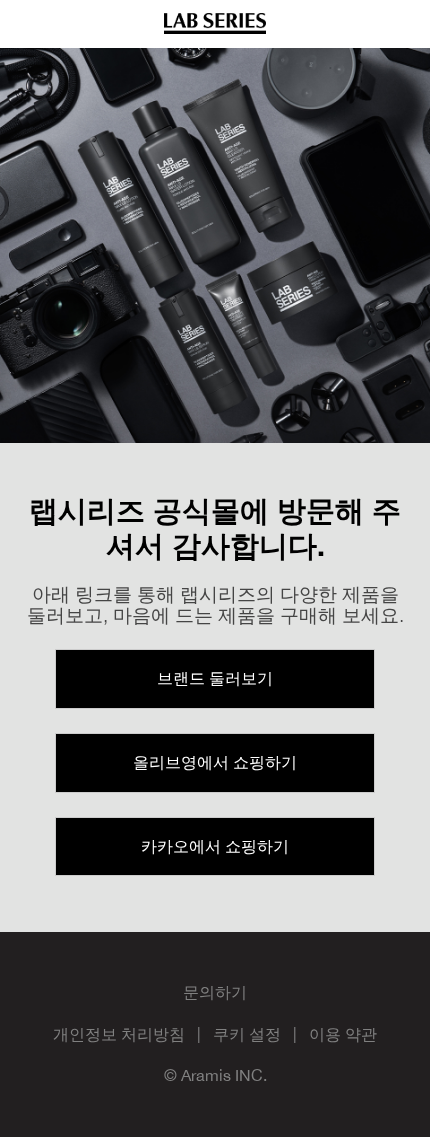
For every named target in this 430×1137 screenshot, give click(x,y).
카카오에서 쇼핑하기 (215, 846)
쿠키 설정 (247, 1034)
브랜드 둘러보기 (215, 678)
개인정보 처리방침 (119, 1034)
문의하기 (215, 992)
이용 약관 (343, 1034)
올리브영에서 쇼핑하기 (215, 762)
